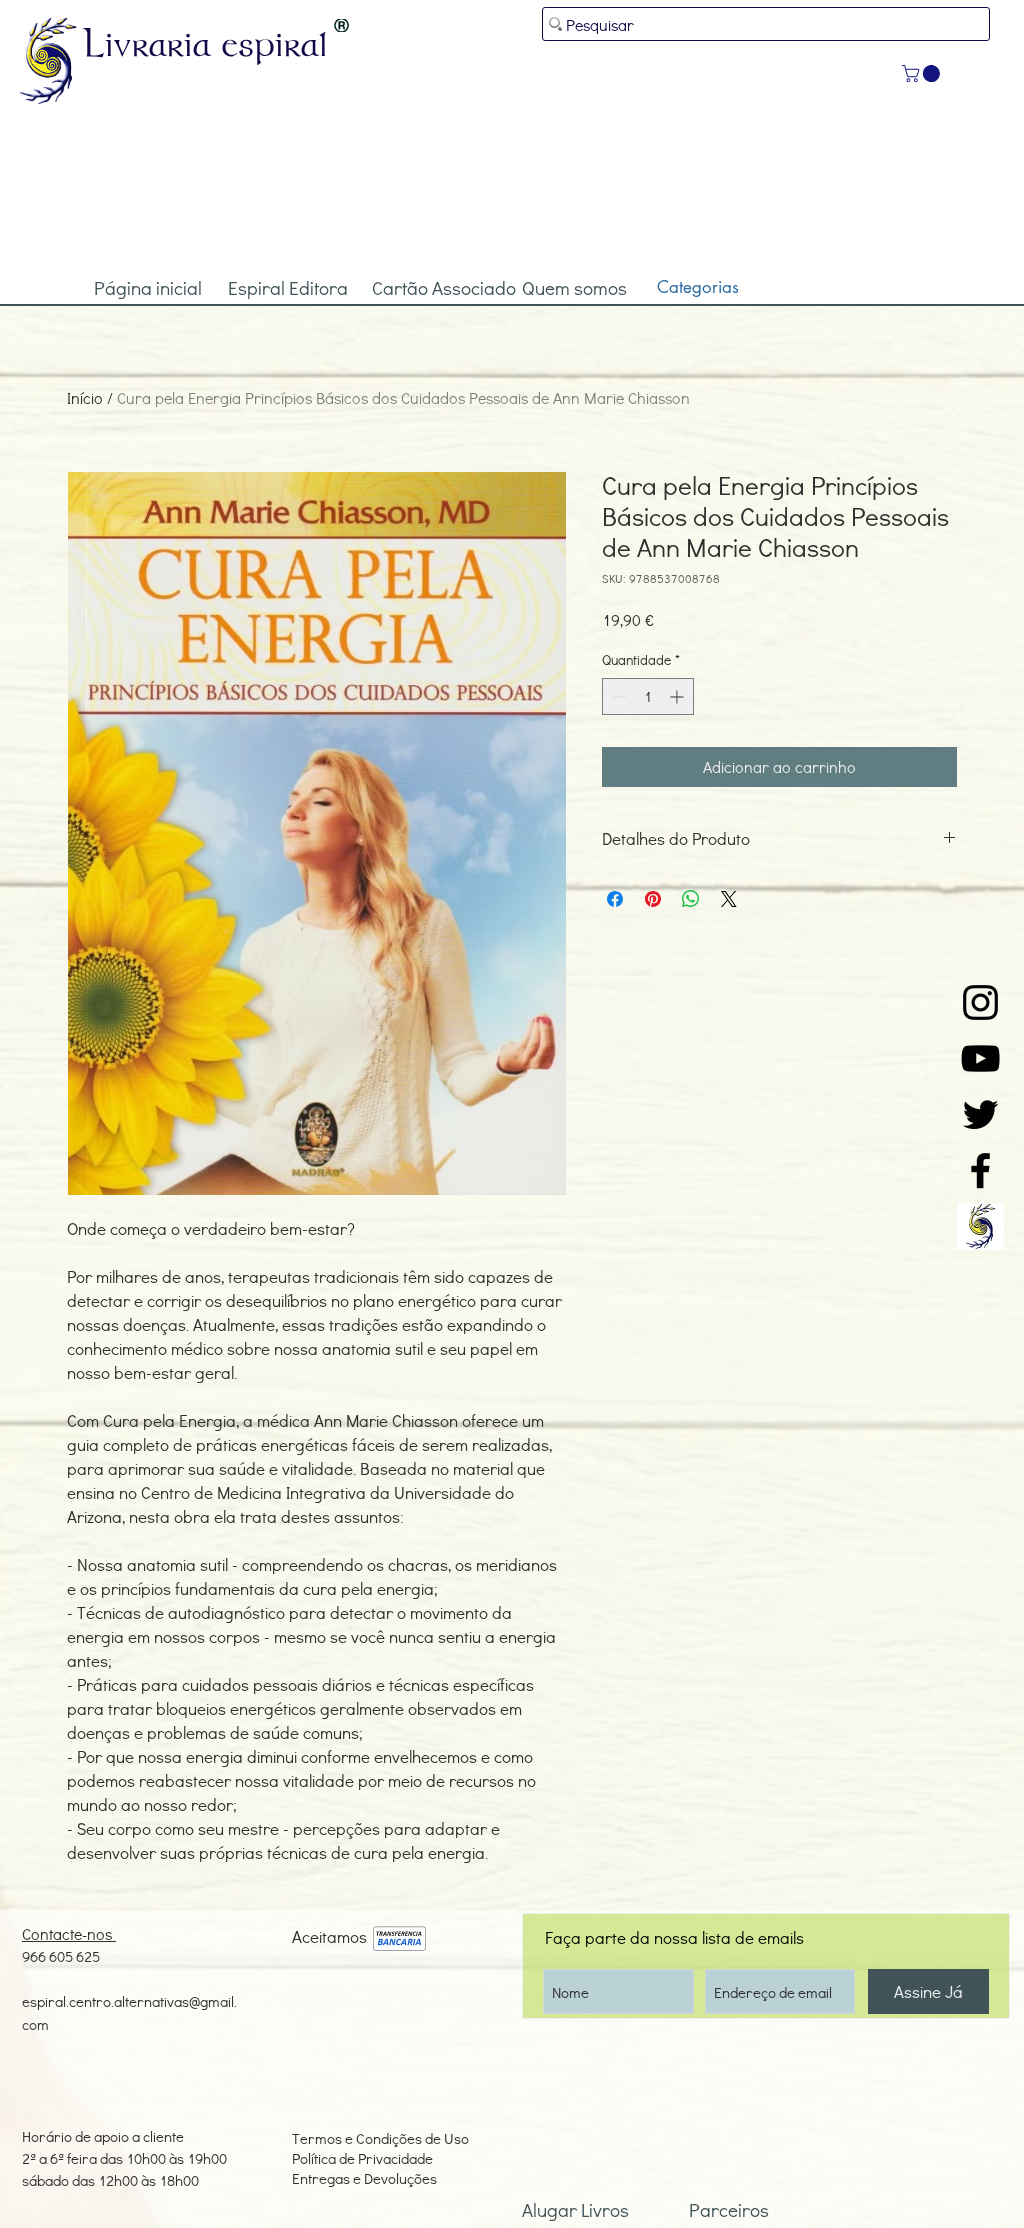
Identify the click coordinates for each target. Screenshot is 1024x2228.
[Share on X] (729, 899)
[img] (399, 1939)
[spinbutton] (648, 696)
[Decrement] (617, 696)
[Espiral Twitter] (980, 1114)
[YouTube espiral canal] (980, 1058)
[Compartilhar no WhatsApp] (691, 899)
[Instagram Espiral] (980, 1002)
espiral (275, 43)
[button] (923, 73)
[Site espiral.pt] (980, 1226)
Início (85, 397)
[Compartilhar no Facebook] (615, 899)
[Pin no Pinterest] (653, 899)
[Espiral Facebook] (980, 1170)
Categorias (698, 287)
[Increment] (678, 696)
